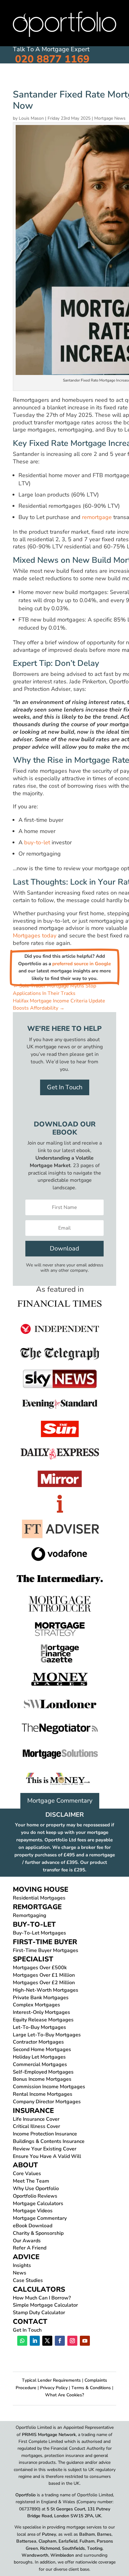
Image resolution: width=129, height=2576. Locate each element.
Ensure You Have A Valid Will (47, 2156)
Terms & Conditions (91, 2388)
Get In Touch (65, 1087)
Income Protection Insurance (45, 2134)
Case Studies (28, 2280)
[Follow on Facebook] (60, 2341)
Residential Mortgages (39, 1898)
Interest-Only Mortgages (41, 2012)
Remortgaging (30, 1915)
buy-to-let (37, 842)
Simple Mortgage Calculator (45, 2305)
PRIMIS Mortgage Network (49, 2435)
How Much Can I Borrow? (42, 2298)
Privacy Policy (54, 2388)
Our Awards (27, 2241)
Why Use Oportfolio (36, 2189)
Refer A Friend (30, 2248)
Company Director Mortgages (47, 2102)
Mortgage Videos (33, 2211)
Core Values (27, 2174)
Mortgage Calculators (38, 2204)
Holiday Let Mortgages (39, 2057)
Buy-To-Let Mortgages (39, 1933)
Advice (26, 2257)
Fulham (87, 2541)
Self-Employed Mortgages (43, 2072)
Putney (49, 2534)
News (20, 2273)
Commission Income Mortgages (49, 2087)
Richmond (50, 2548)
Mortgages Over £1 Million (44, 1975)
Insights (22, 2265)
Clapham (47, 2541)
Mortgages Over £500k (40, 1968)
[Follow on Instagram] (72, 2341)
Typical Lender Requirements (51, 2380)
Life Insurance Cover (36, 2119)
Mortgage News (110, 118)
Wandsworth (35, 2555)
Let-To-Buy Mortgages (39, 2027)
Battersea (26, 2541)
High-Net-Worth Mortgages (46, 1990)
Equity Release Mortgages (43, 2020)
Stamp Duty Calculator (39, 2313)
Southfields (73, 2548)
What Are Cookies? (64, 2395)
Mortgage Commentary (60, 1801)
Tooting (95, 2548)
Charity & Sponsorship (38, 2233)
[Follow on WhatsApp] (22, 2341)
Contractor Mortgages (38, 2042)
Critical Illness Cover (36, 2126)
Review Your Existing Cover (45, 2149)
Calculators (39, 2289)
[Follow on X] (47, 2341)
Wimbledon (62, 2555)
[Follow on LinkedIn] (35, 2341)
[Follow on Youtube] (85, 2341)
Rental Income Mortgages (43, 2094)
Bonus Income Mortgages (42, 2079)
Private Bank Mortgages (41, 1998)
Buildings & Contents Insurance (49, 2141)
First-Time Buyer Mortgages (46, 1950)
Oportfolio (26, 2495)
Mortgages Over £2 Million (44, 1983)
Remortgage (73, 80)
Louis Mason (31, 118)
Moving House (31, 80)
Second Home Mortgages (42, 2049)
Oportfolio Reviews (35, 2196)
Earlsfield (68, 2541)
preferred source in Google (82, 964)
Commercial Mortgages (40, 2064)
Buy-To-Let (109, 80)
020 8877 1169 (52, 59)
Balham (87, 2534)
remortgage (97, 517)
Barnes (104, 2534)
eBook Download (33, 2226)
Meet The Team (31, 2181)
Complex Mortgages (36, 2005)
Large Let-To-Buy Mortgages (47, 2035)
